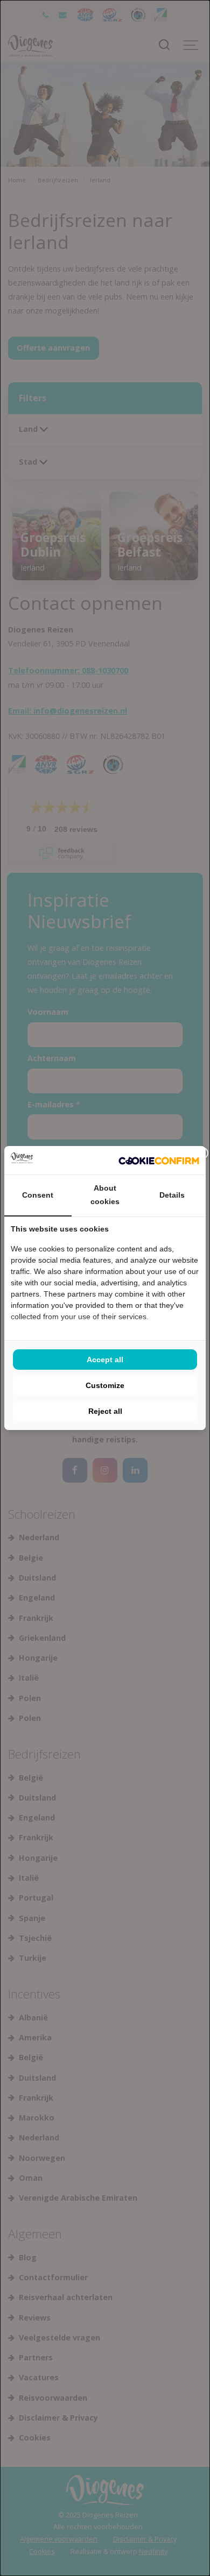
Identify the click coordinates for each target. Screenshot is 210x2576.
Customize (105, 1385)
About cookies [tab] (105, 1195)
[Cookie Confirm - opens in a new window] (159, 1161)
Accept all (105, 1360)
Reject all (105, 1411)
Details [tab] (172, 1195)
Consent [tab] (38, 1195)
